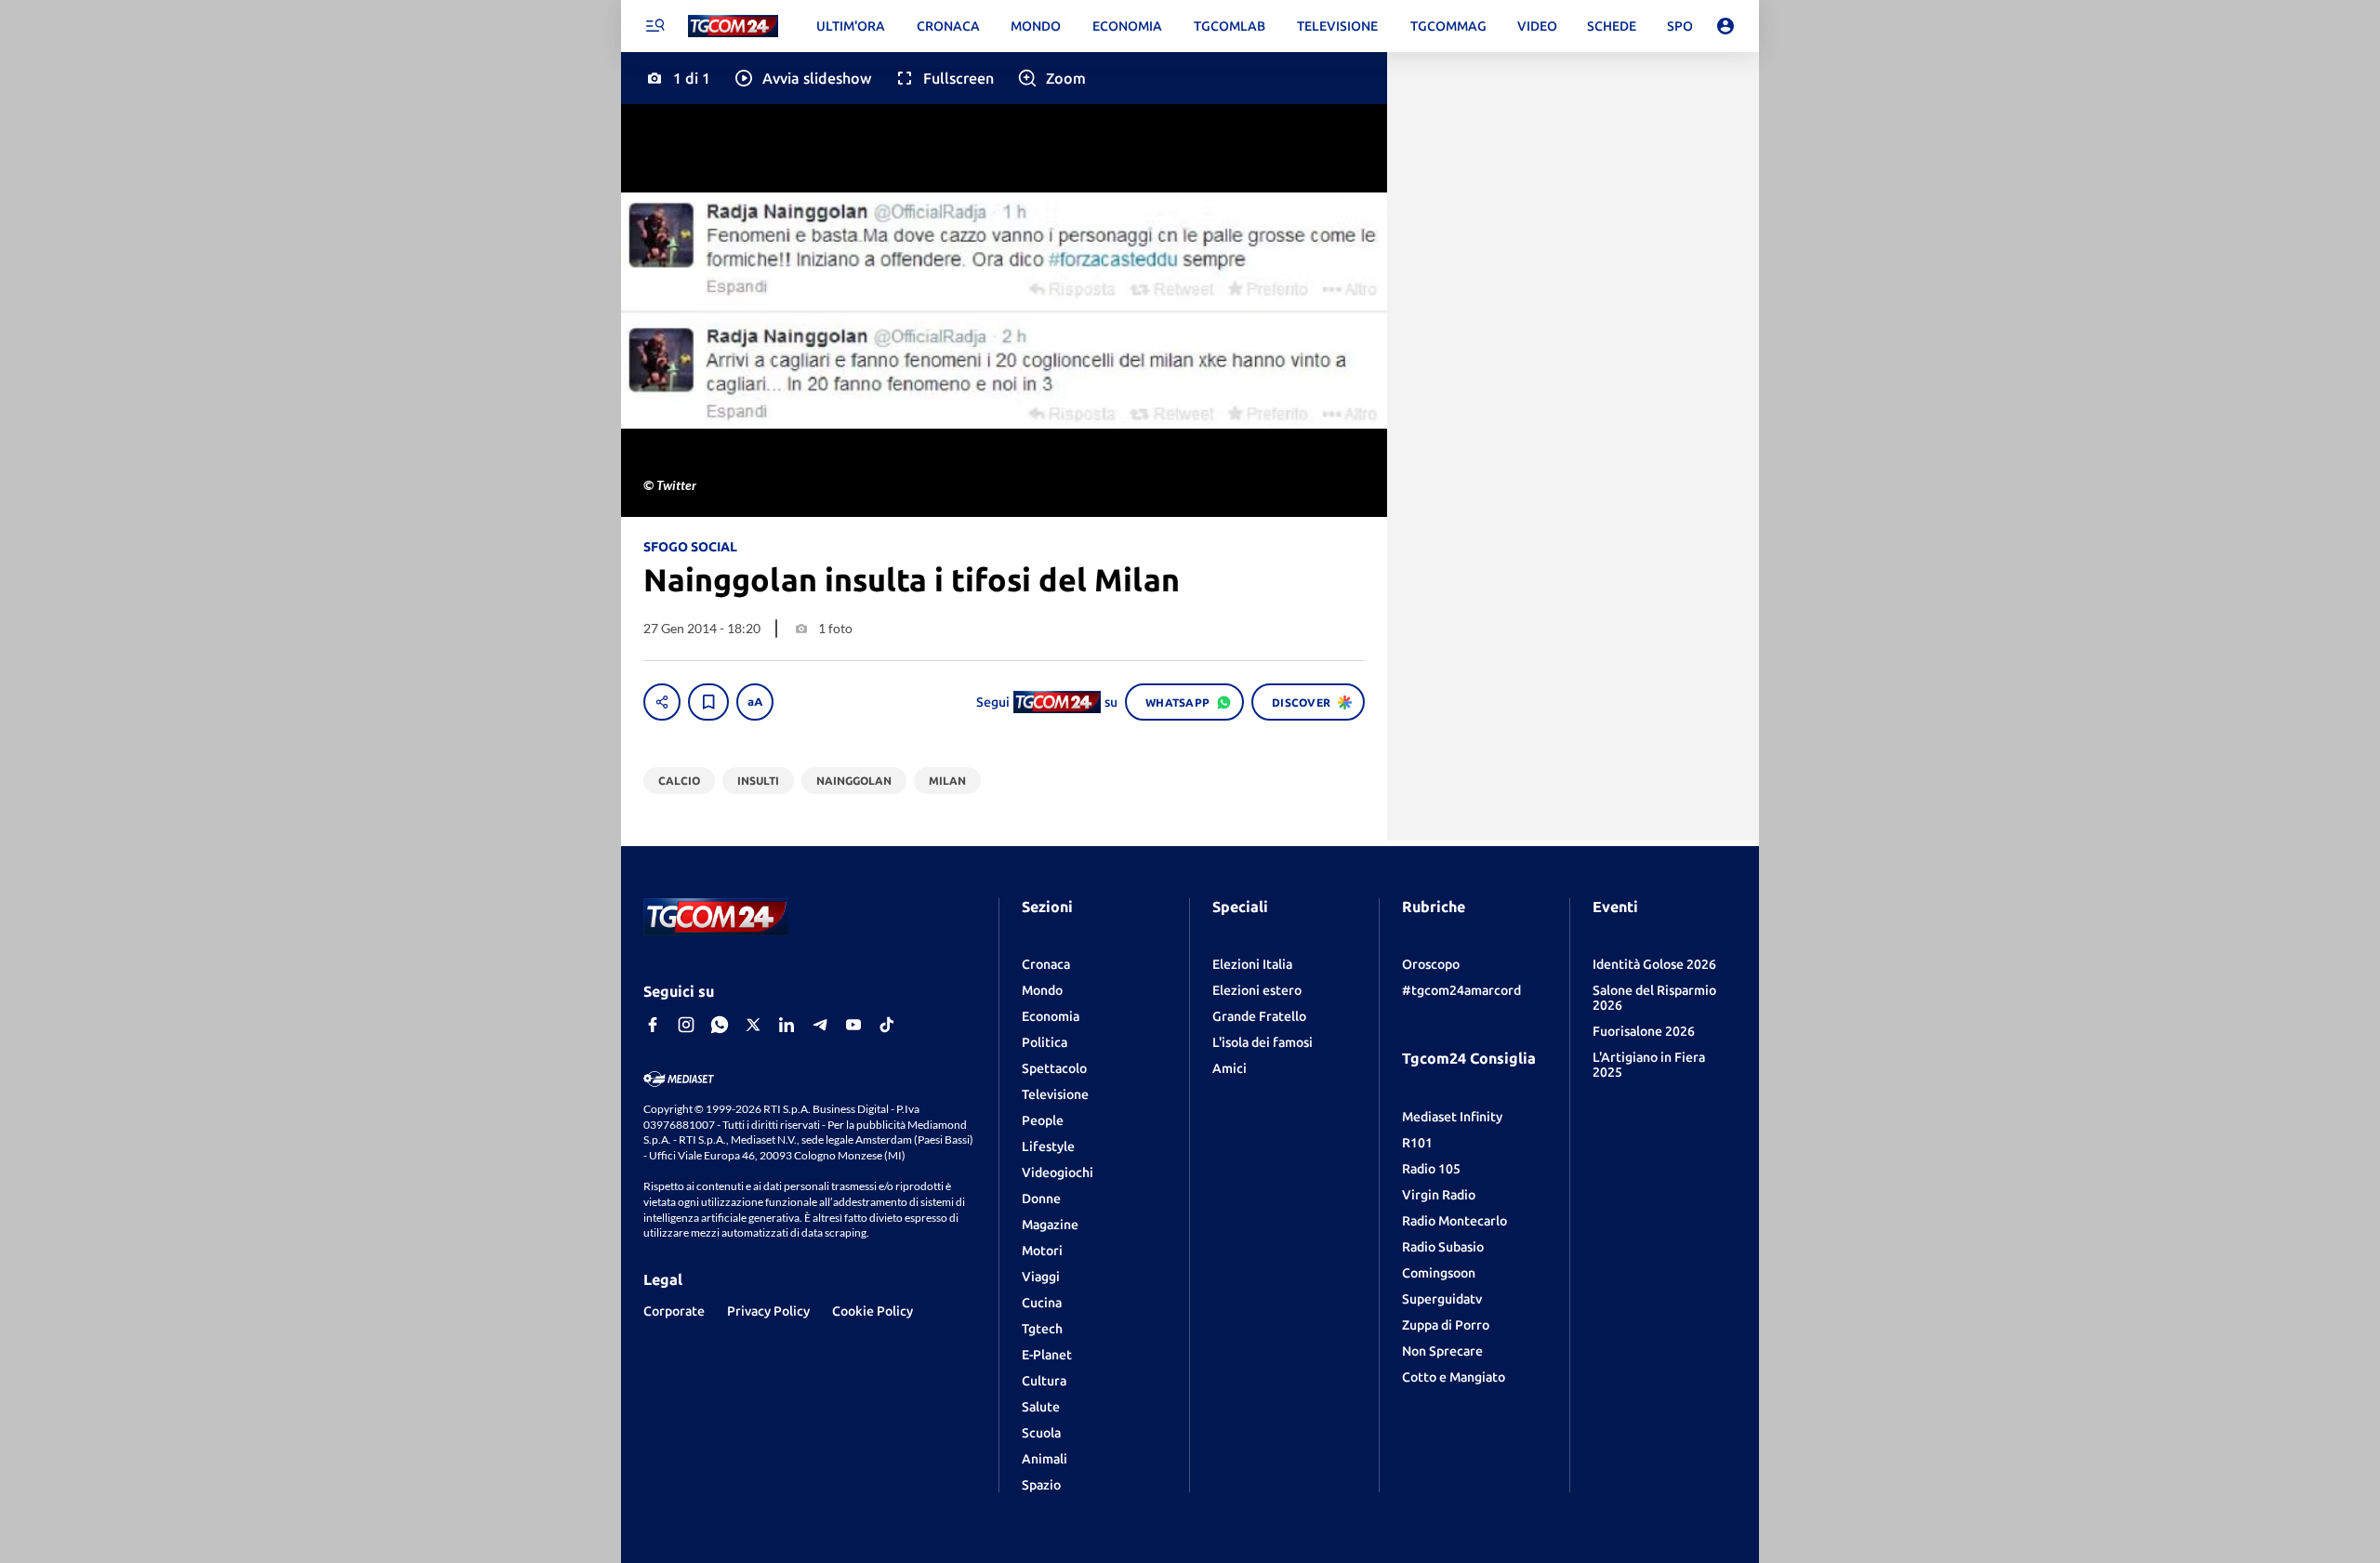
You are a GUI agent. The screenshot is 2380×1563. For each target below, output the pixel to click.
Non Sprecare (1442, 1351)
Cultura (1044, 1381)
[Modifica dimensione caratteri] (755, 702)
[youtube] (853, 1025)
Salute (1041, 1407)
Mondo (1042, 990)
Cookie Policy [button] (873, 1311)
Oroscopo (1431, 964)
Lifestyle (1048, 1146)
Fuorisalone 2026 (1644, 1031)
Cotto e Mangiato (1454, 1377)
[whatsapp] (720, 1025)
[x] (753, 1025)
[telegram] (820, 1025)
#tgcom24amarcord (1461, 990)
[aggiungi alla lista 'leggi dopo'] (708, 702)
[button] (802, 78)
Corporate (674, 1311)
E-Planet (1047, 1355)
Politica (1045, 1042)
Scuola (1041, 1433)
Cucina (1042, 1303)
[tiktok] (887, 1025)
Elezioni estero (1257, 990)
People (1043, 1120)
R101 (1417, 1143)
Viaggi (1041, 1277)
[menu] (654, 26)
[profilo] (1725, 26)
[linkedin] (787, 1025)
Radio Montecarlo (1454, 1221)
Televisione (1055, 1094)
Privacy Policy (768, 1311)
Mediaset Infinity (1452, 1117)
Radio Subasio (1443, 1247)
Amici (1230, 1068)
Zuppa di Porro (1446, 1325)
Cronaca (1046, 964)
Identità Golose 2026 (1654, 964)
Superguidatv (1442, 1299)
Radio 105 (1431, 1169)
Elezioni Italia (1252, 964)
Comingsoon (1439, 1273)
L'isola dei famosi (1263, 1042)
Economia (1051, 1016)
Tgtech (1042, 1329)
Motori (1042, 1251)
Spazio (1041, 1485)
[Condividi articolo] (662, 702)
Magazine (1050, 1225)
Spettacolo (1054, 1068)
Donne (1041, 1199)
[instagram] (686, 1025)
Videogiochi (1058, 1172)
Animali (1045, 1459)
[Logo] (733, 26)
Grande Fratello (1259, 1016)
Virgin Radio (1439, 1195)
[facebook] (653, 1025)
